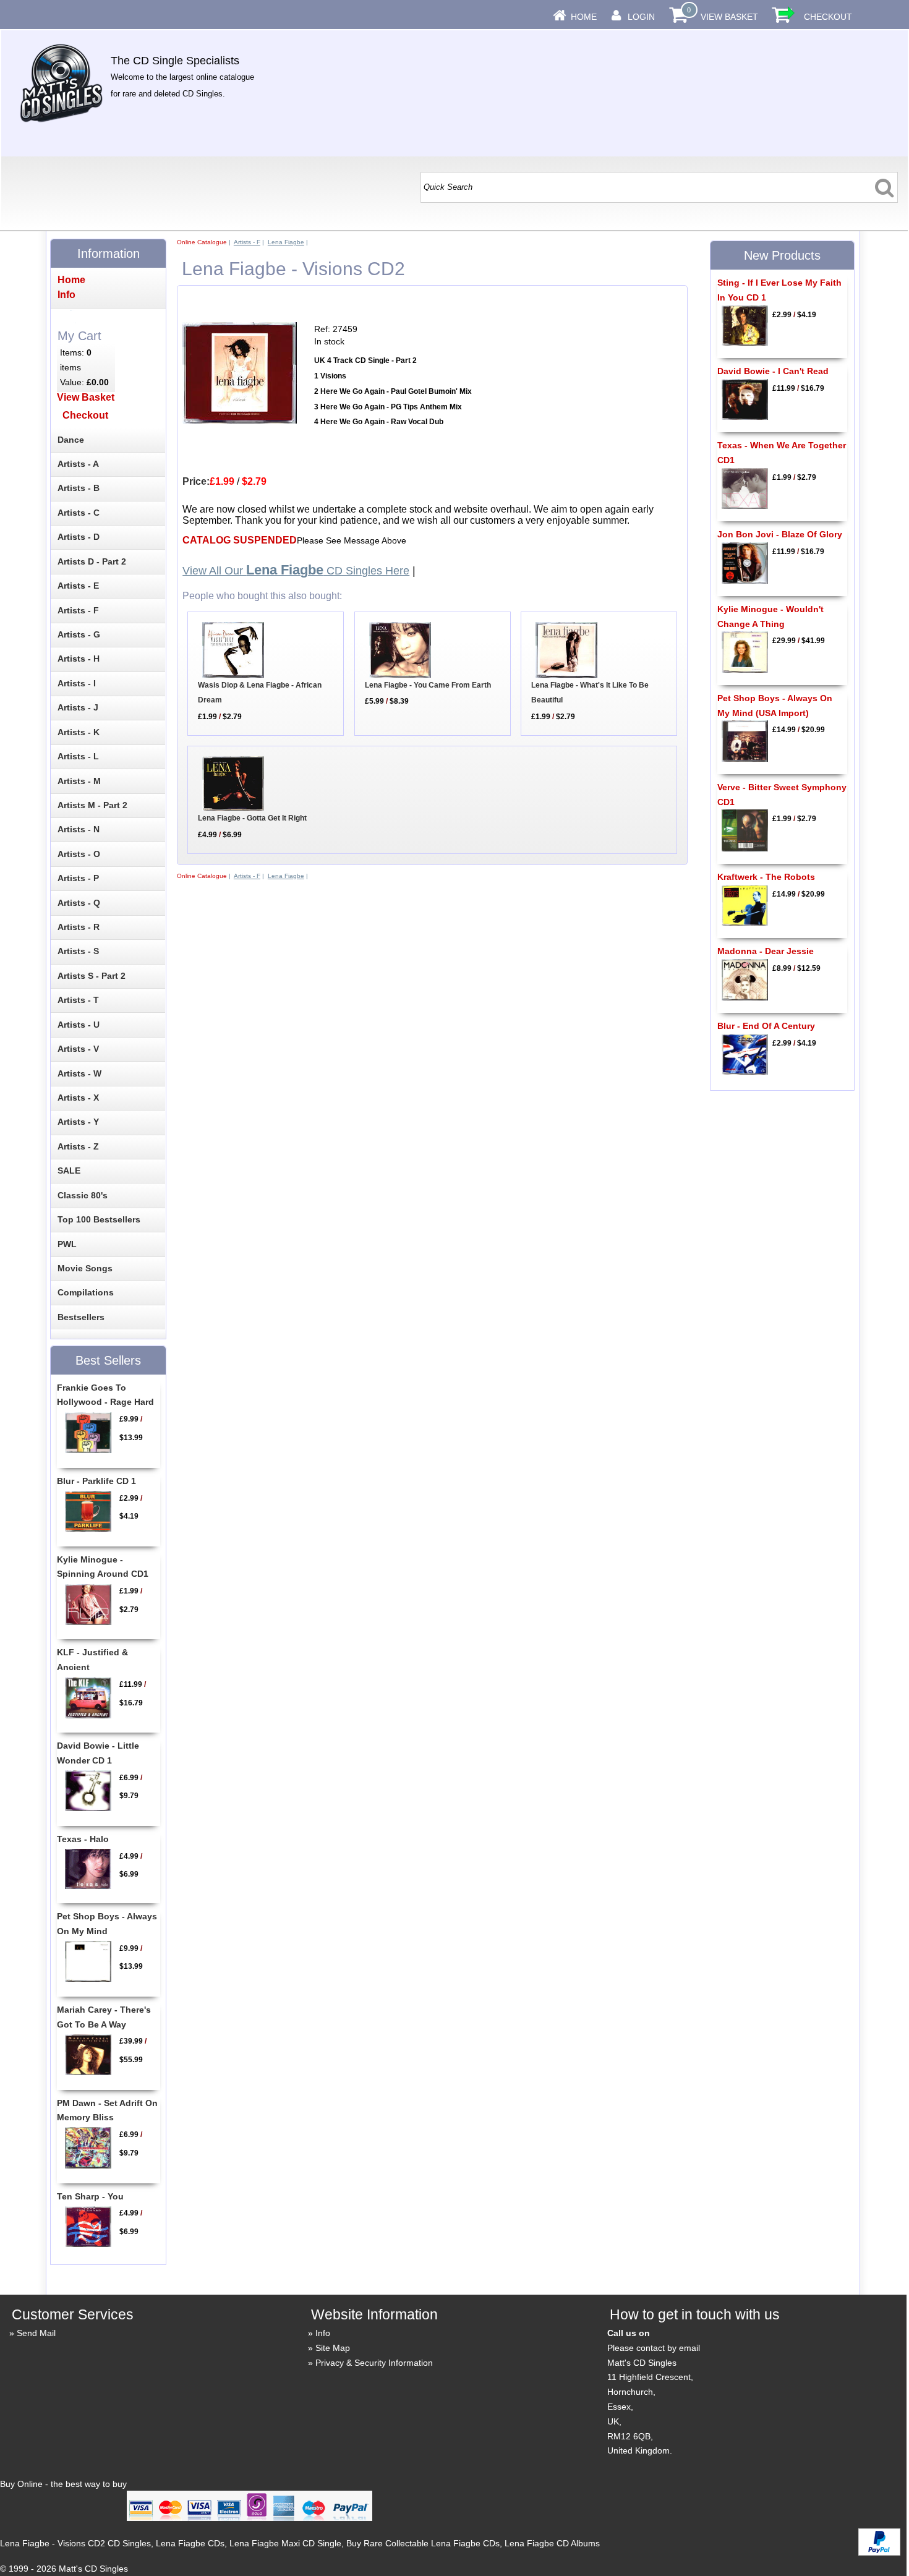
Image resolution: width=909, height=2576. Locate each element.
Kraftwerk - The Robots (766, 877)
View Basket (729, 17)
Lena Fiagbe (286, 242)
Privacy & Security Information (374, 2363)
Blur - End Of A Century (766, 1026)
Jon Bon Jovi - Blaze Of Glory (780, 534)
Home (584, 17)
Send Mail (36, 2333)
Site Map (333, 2348)
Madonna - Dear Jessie (766, 951)
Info (323, 2333)
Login (641, 17)
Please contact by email (654, 2348)
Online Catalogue (202, 242)
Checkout (828, 17)
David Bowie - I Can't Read (773, 371)
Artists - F (247, 242)
